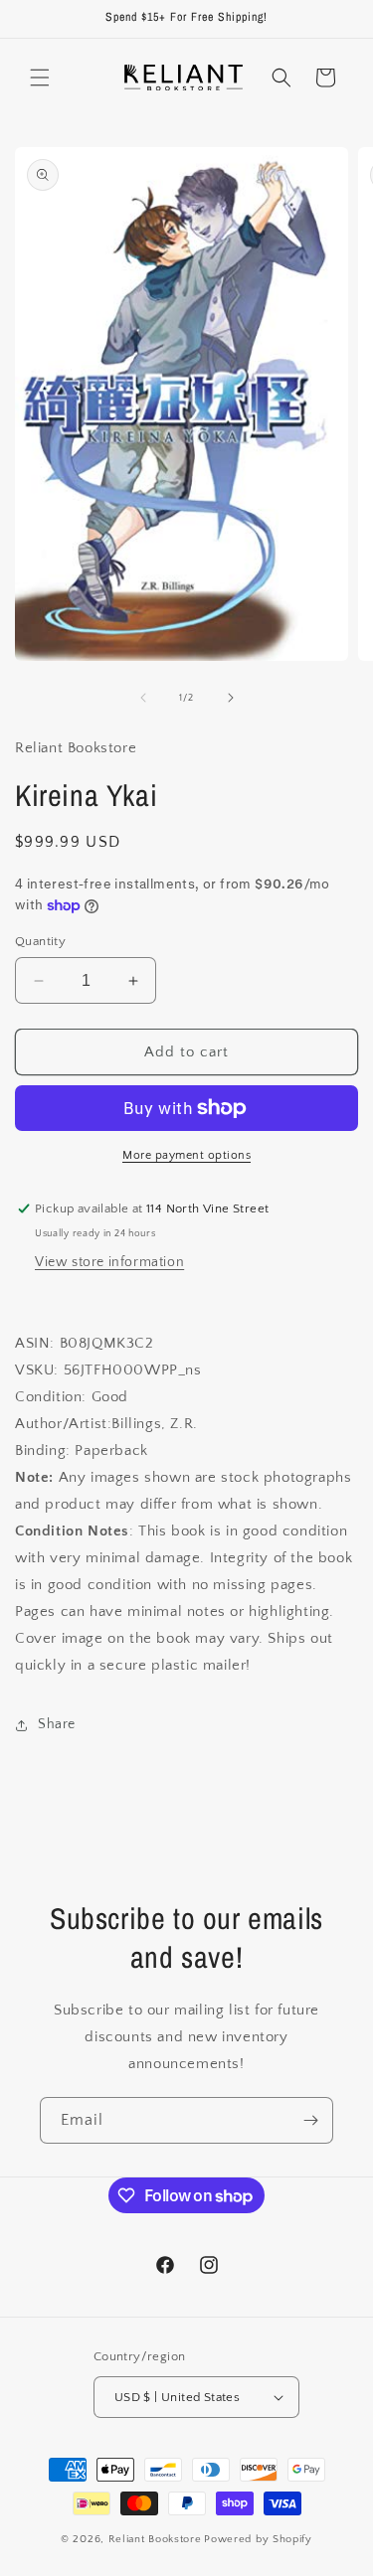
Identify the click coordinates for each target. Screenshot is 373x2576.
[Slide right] (231, 698)
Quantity (40, 941)
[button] (40, 78)
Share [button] (57, 1724)
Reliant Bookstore (155, 2539)
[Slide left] (143, 698)
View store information (109, 1262)
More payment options (186, 1155)
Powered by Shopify (258, 2539)
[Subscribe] (310, 2120)
